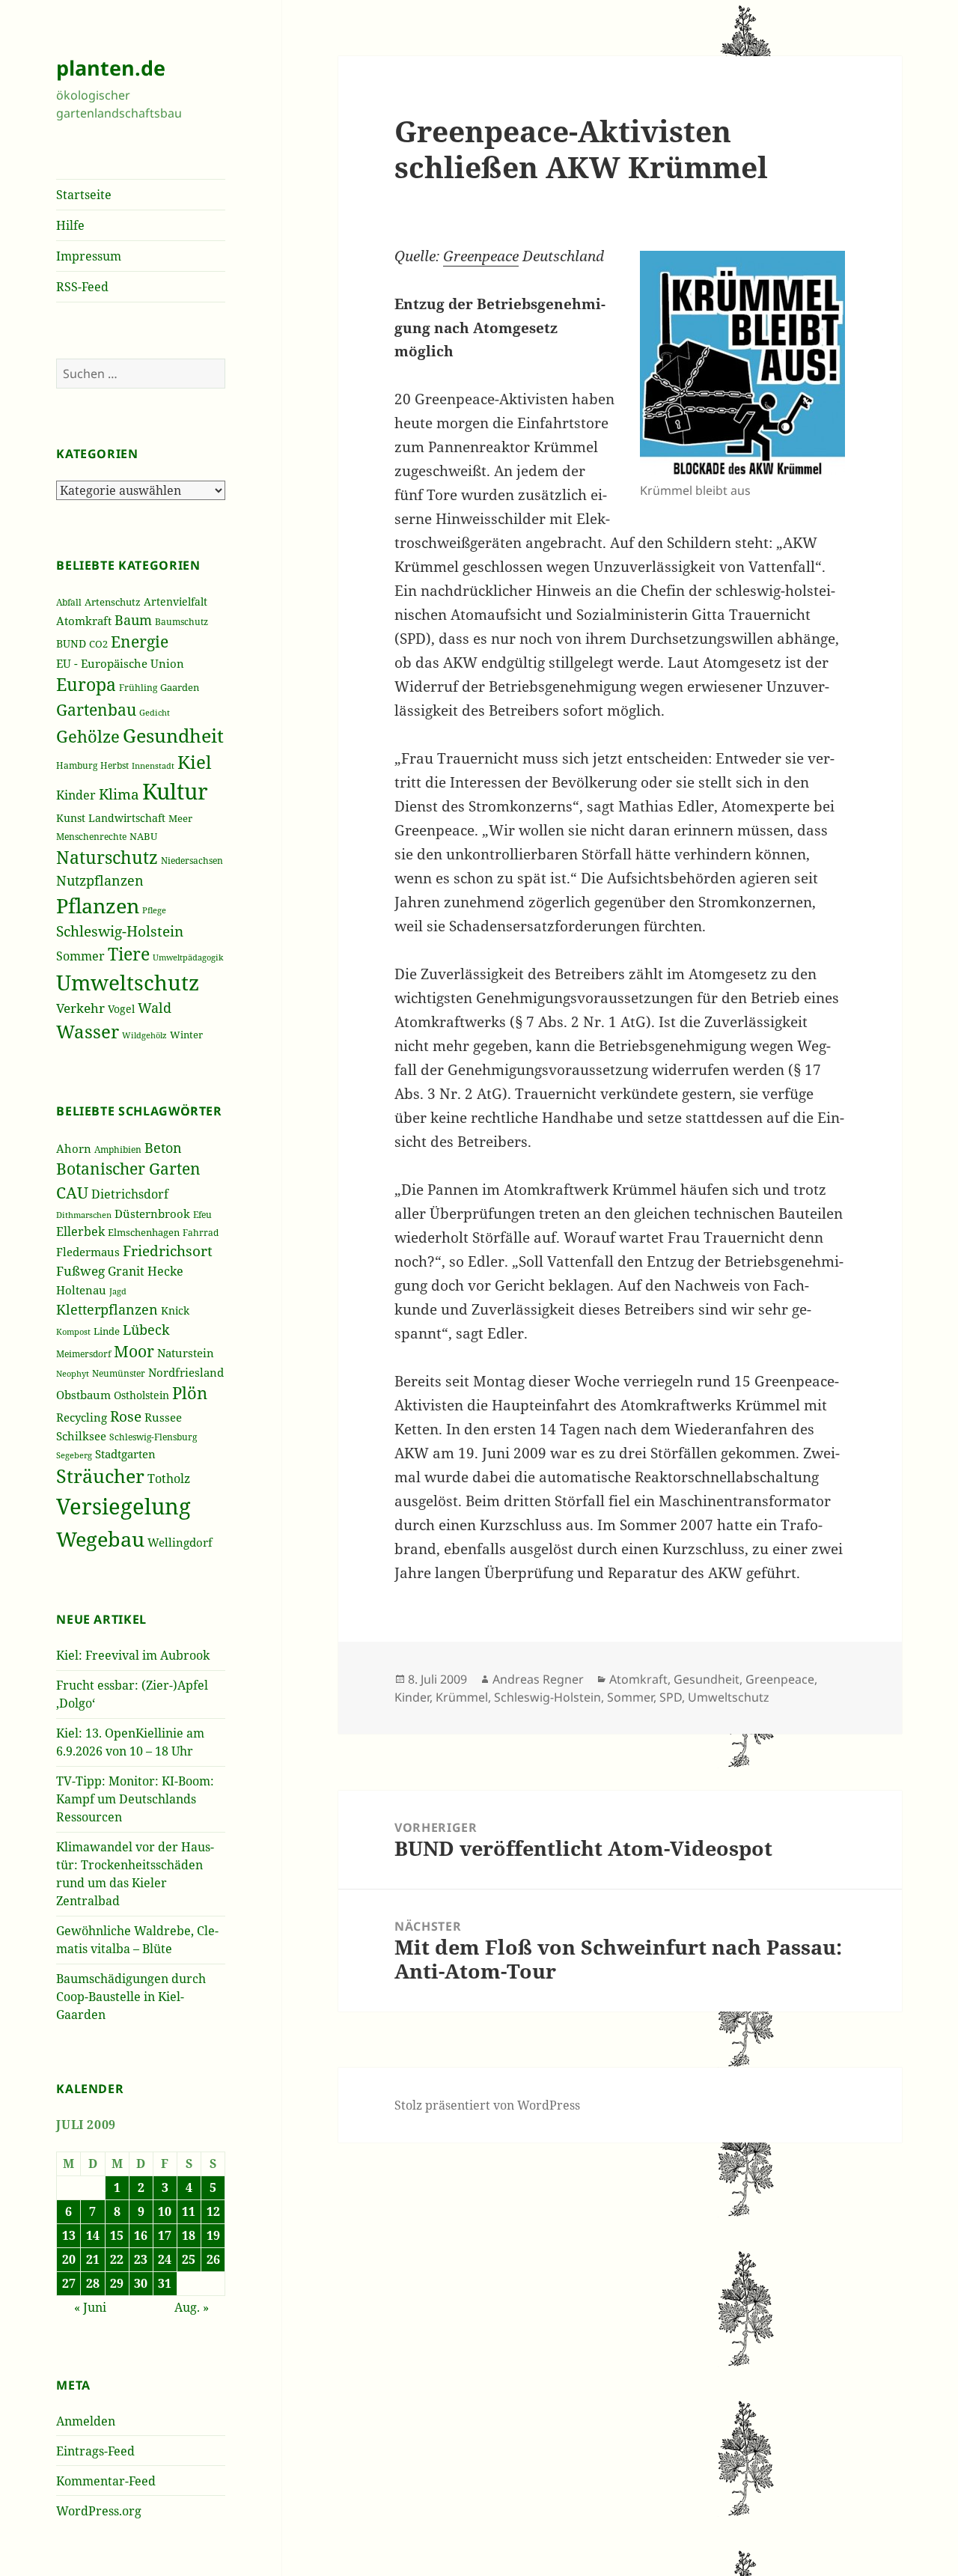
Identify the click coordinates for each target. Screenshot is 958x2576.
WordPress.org (99, 2511)
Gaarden (180, 688)
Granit (126, 1271)
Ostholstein (141, 1395)
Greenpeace (481, 256)
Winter (186, 1035)
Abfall (69, 602)
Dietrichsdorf (130, 1194)
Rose (126, 1416)
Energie (140, 642)
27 (69, 2283)
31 (165, 2283)
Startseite (84, 195)
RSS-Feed (82, 287)
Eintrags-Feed (95, 2451)
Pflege (154, 910)
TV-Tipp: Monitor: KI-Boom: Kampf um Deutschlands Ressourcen (135, 1799)
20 (69, 2259)
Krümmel (462, 1697)
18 (189, 2235)
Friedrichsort (168, 1251)
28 (93, 2283)
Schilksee (81, 1436)
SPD (671, 1697)
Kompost (73, 1332)
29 (117, 2283)
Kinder (76, 795)
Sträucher (100, 1476)
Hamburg (77, 765)
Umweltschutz (128, 982)
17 (165, 2235)
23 (141, 2259)
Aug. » (192, 2307)
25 (189, 2259)
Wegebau (100, 1539)
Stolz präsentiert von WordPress (487, 2105)
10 (165, 2211)
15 (117, 2235)
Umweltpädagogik (188, 957)
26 (213, 2259)
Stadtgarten (125, 1454)
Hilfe (70, 225)
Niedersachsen (192, 860)
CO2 (98, 644)
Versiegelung (123, 1506)
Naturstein (186, 1353)
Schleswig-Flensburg (153, 1437)
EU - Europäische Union (120, 663)
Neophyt (73, 1373)
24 (165, 2259)
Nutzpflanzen (100, 880)
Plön (190, 1393)
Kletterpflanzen (107, 1309)
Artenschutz (113, 602)
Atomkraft (84, 621)
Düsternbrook (152, 1214)
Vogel (121, 1009)
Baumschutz (181, 622)
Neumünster (119, 1373)
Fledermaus (88, 1252)
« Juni (90, 2307)
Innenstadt (153, 765)
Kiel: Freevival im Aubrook (133, 1655)
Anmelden (86, 2421)
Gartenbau (96, 709)
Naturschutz (107, 857)
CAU (72, 1192)
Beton (163, 1148)
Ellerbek (80, 1231)
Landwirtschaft (127, 818)
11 (189, 2211)
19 (213, 2235)
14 (93, 2235)
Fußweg (80, 1271)
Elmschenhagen (144, 1232)
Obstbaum (83, 1395)
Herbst (115, 765)
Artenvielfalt (176, 602)
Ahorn (74, 1148)
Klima (119, 794)
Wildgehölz (144, 1035)
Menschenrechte (91, 837)
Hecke (165, 1271)
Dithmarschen (84, 1215)
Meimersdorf (83, 1354)
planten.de (111, 68)
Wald (155, 1008)
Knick (175, 1310)
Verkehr (80, 1008)
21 (93, 2259)
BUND (71, 643)
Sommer (80, 956)
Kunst (71, 818)
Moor (134, 1351)
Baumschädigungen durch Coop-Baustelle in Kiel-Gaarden (131, 1997)
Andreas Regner (538, 1679)
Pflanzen (98, 905)
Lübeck (146, 1330)
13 (69, 2235)
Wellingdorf (180, 1542)
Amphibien (118, 1150)
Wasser (88, 1031)
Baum (133, 620)
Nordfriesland (186, 1372)
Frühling (138, 688)
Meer (180, 818)
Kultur (175, 791)
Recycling (82, 1417)
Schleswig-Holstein (120, 931)
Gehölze (88, 736)
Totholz (169, 1479)
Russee (163, 1417)
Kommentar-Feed (106, 2481)
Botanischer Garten (128, 1169)
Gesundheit (173, 736)
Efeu (202, 1215)
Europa (86, 685)
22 (117, 2259)
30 (141, 2283)
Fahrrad (201, 1233)
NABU (143, 837)
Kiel (194, 762)
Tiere (129, 954)
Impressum (89, 256)
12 (213, 2211)
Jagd (118, 1291)
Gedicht (155, 712)
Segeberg (74, 1455)
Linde (107, 1331)
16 (141, 2235)
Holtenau (81, 1290)
